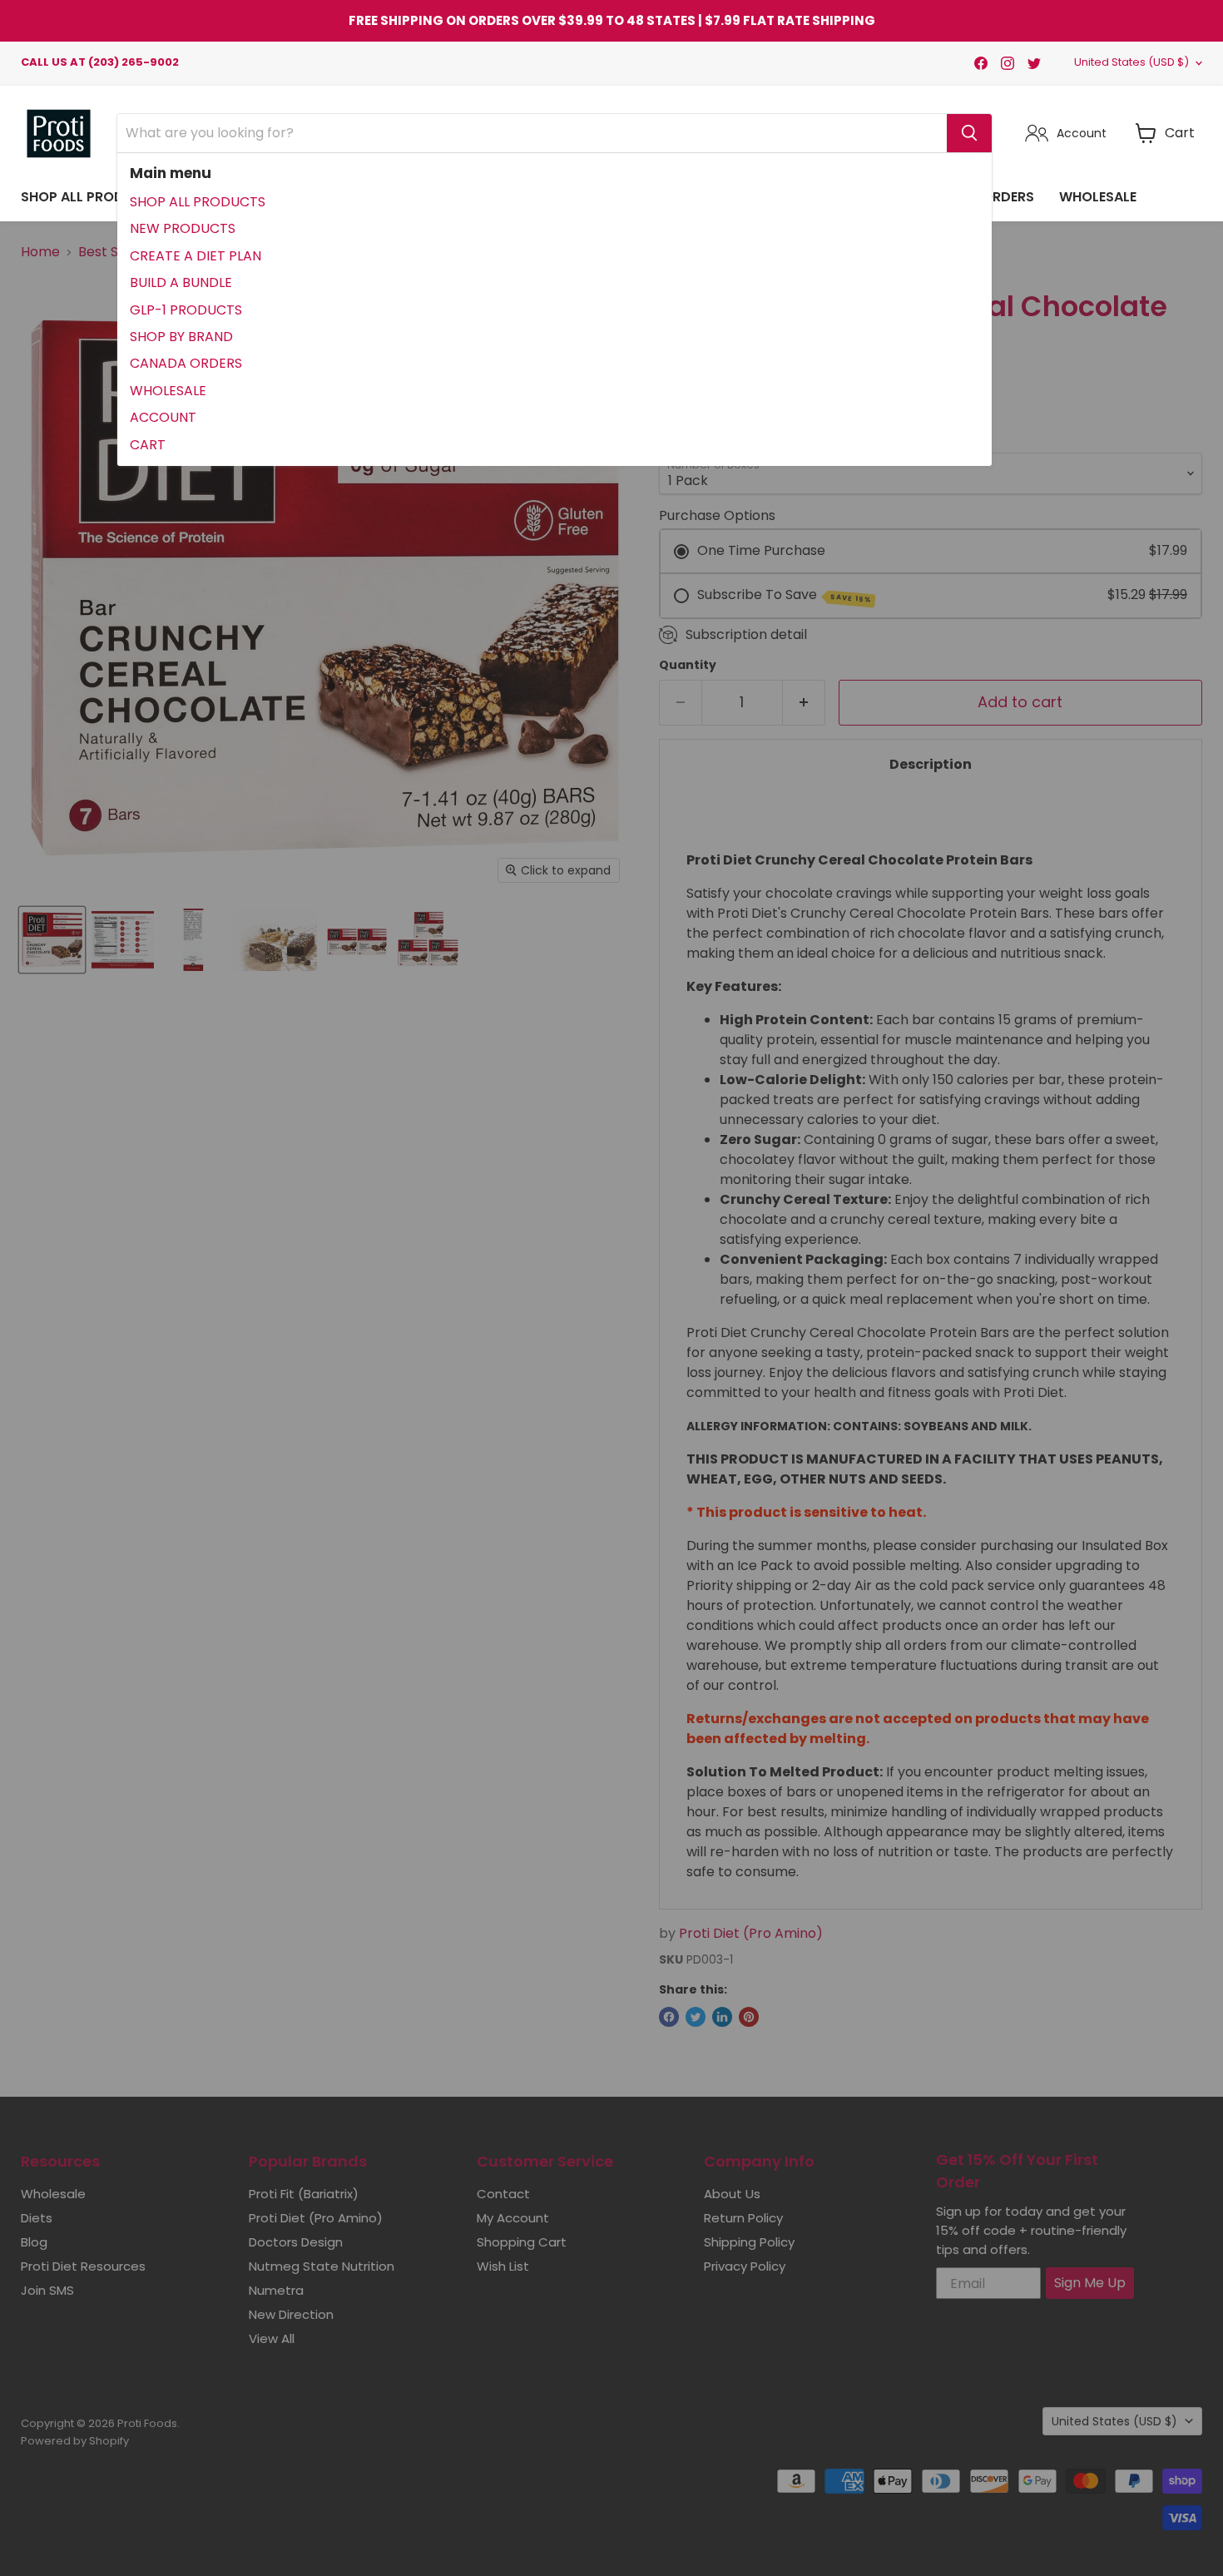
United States (1131, 62)
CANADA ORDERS (186, 363)
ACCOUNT (163, 417)
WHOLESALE (168, 391)
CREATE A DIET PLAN (196, 256)
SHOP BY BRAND (181, 337)
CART (148, 445)
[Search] (969, 133)
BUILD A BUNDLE (181, 282)
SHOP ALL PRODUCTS (198, 202)
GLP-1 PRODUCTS (186, 310)
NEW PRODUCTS (183, 228)
